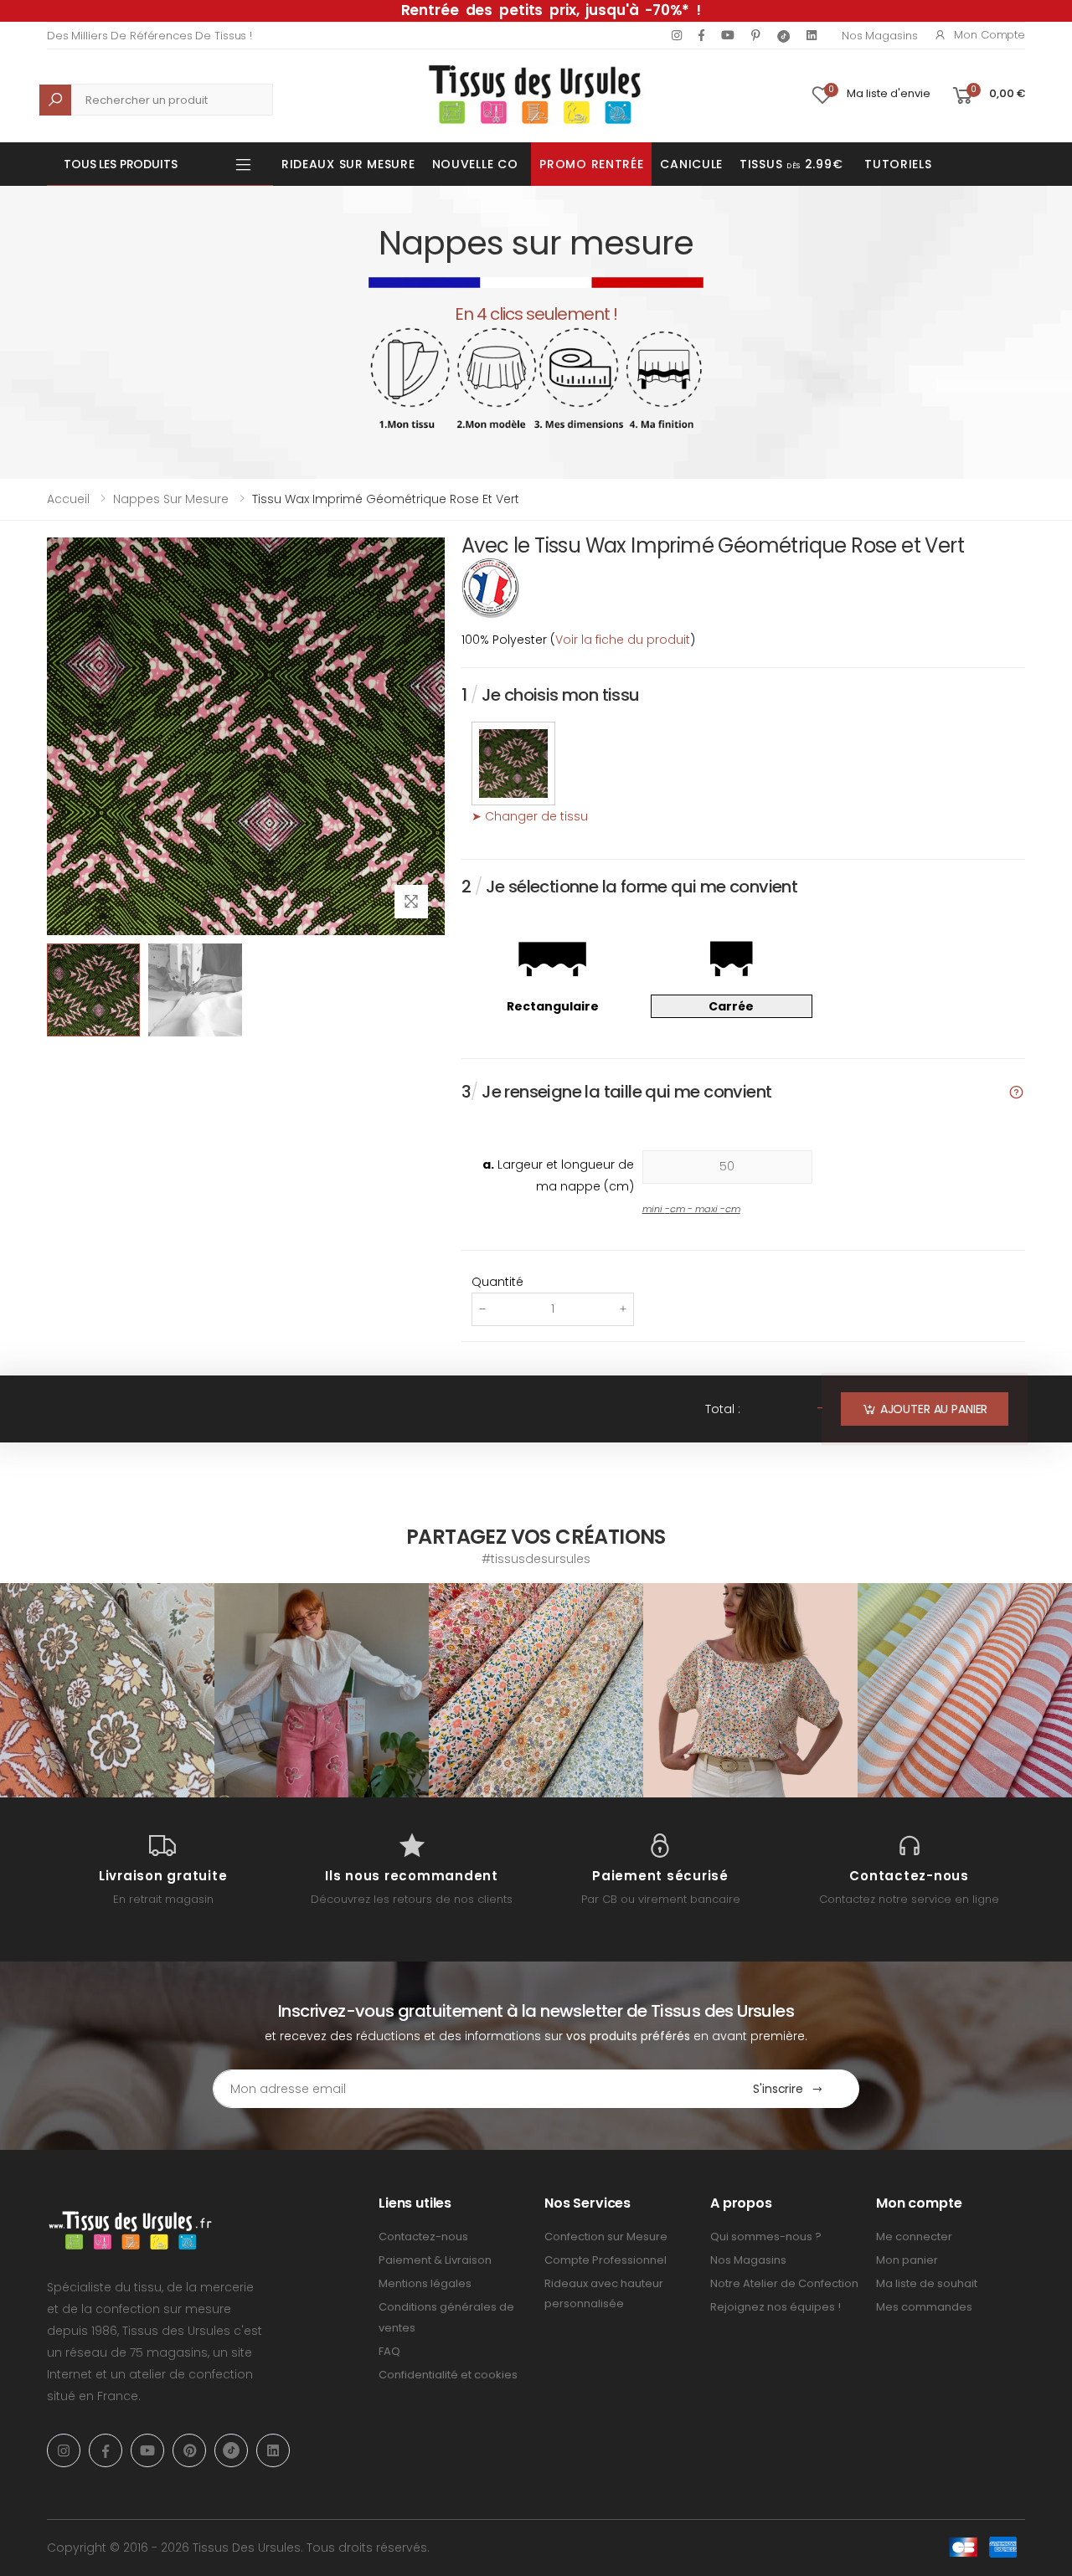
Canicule (691, 164)
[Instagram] (677, 35)
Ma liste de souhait (927, 2283)
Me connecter (914, 2237)
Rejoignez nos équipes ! (776, 2307)
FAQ (389, 2351)
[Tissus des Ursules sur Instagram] (107, 1690)
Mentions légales (425, 2283)
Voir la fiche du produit (623, 640)
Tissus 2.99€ (791, 164)
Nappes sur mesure (171, 499)
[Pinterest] (756, 35)
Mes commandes (924, 2307)
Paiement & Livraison (435, 2260)
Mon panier (907, 2260)
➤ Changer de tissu (530, 816)
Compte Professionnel (606, 2260)
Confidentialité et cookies (448, 2375)
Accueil (68, 499)
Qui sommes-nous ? (766, 2237)
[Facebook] (701, 35)
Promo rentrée (591, 164)
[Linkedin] (812, 35)
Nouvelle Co (475, 164)
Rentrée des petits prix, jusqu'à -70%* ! (551, 10)
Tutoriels (898, 164)
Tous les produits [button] (121, 164)
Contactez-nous (423, 2237)
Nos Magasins (879, 36)
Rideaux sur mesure (348, 164)
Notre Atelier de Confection (784, 2283)
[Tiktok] (783, 36)
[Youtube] (728, 35)
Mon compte (990, 35)
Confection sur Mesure (606, 2237)
